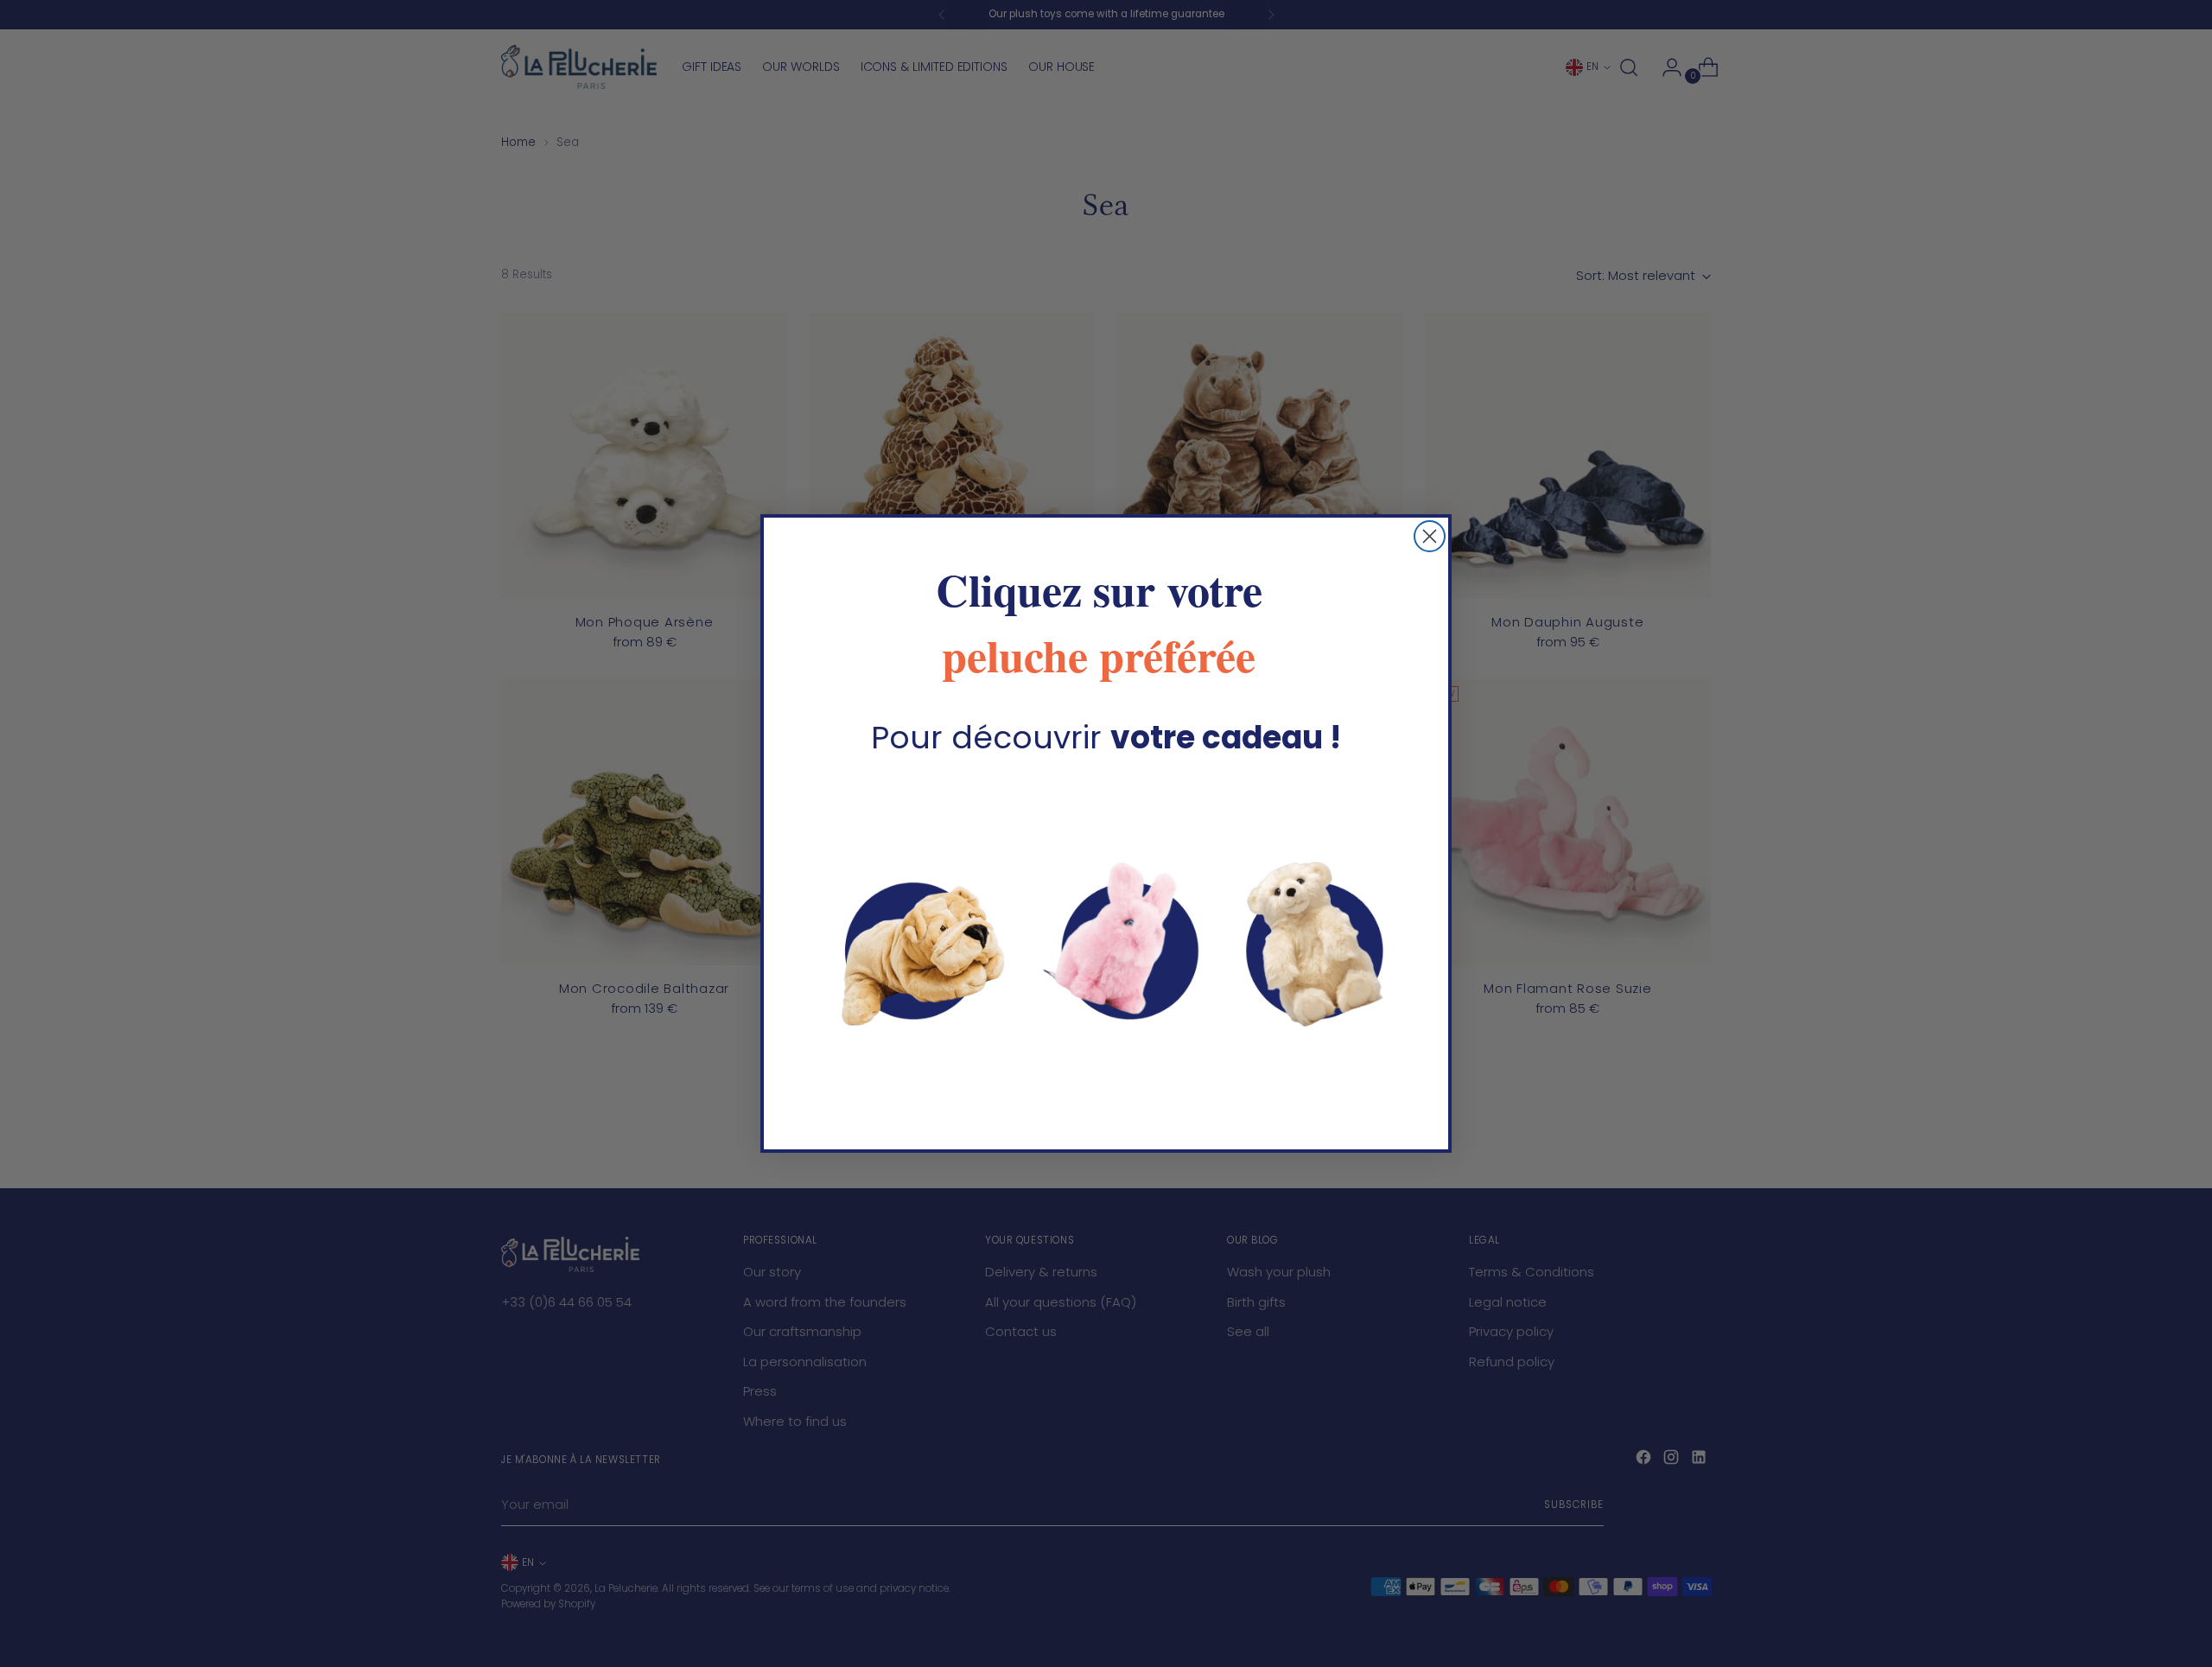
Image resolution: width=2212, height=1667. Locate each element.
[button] (1106, 945)
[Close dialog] (1430, 536)
